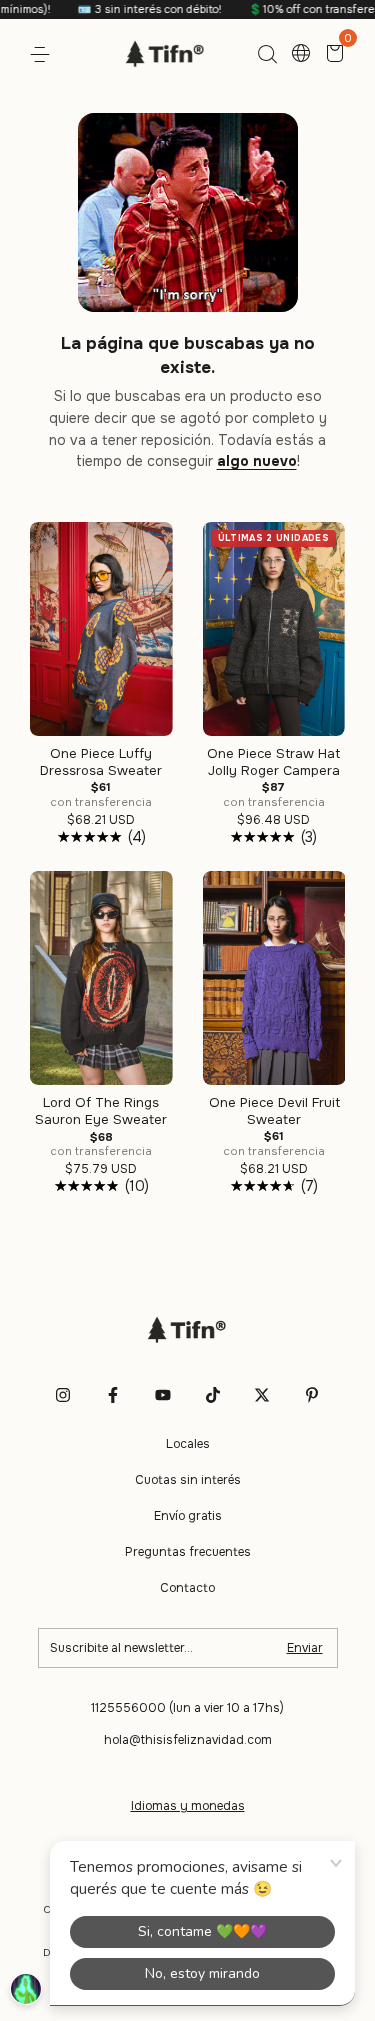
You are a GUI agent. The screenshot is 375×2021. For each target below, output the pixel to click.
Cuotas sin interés (188, 1480)
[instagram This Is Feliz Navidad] (63, 1395)
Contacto (187, 1588)
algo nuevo (257, 461)
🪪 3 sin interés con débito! (126, 9)
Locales (188, 1444)
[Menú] (43, 55)
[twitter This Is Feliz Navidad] (262, 1395)
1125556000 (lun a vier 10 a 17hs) (187, 1708)
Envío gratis (188, 1516)
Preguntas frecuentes (188, 1552)
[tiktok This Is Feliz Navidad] (213, 1395)
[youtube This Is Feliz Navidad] (163, 1395)
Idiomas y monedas (188, 1806)
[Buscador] (267, 55)
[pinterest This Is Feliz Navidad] (312, 1395)
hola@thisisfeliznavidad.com (188, 1740)
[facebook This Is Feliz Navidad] (113, 1395)
